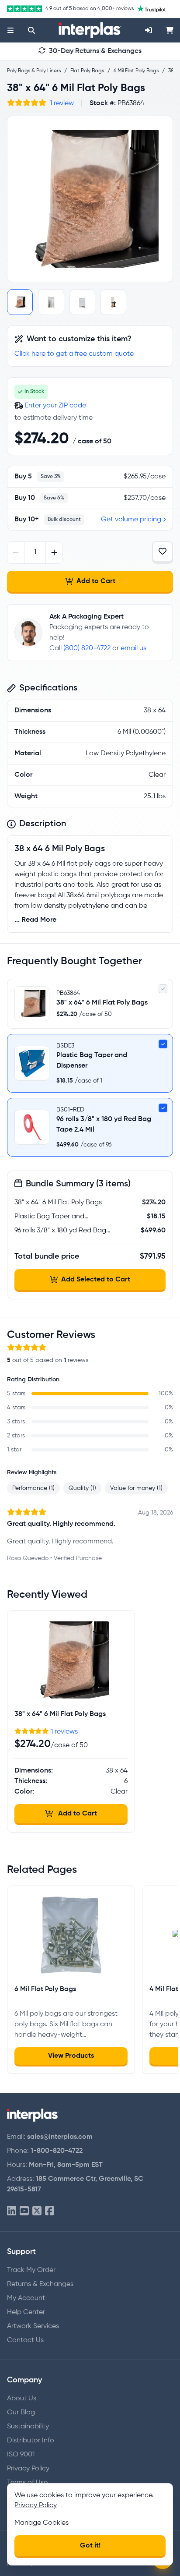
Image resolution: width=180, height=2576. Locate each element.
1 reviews (64, 1732)
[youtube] (24, 2211)
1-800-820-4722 (57, 2151)
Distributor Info (31, 2441)
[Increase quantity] (54, 553)
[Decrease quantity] (16, 553)
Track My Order (31, 2270)
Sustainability (28, 2427)
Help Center (26, 2312)
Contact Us (25, 2340)
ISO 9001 (21, 2455)
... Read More (35, 920)
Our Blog (21, 2413)
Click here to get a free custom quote (74, 354)
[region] (90, 199)
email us (133, 648)
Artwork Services (33, 2326)
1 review (62, 103)
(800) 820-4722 (87, 648)
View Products (71, 2056)
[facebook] (50, 2211)
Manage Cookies (42, 2523)
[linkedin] (12, 2211)
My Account (26, 2298)
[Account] (149, 30)
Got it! (90, 2546)
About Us (22, 2399)
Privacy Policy (28, 2469)
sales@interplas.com (60, 2137)
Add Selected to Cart (96, 1280)
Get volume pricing (131, 520)
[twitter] (37, 2211)
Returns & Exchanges (40, 2284)
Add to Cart (96, 581)
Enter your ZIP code (55, 406)
